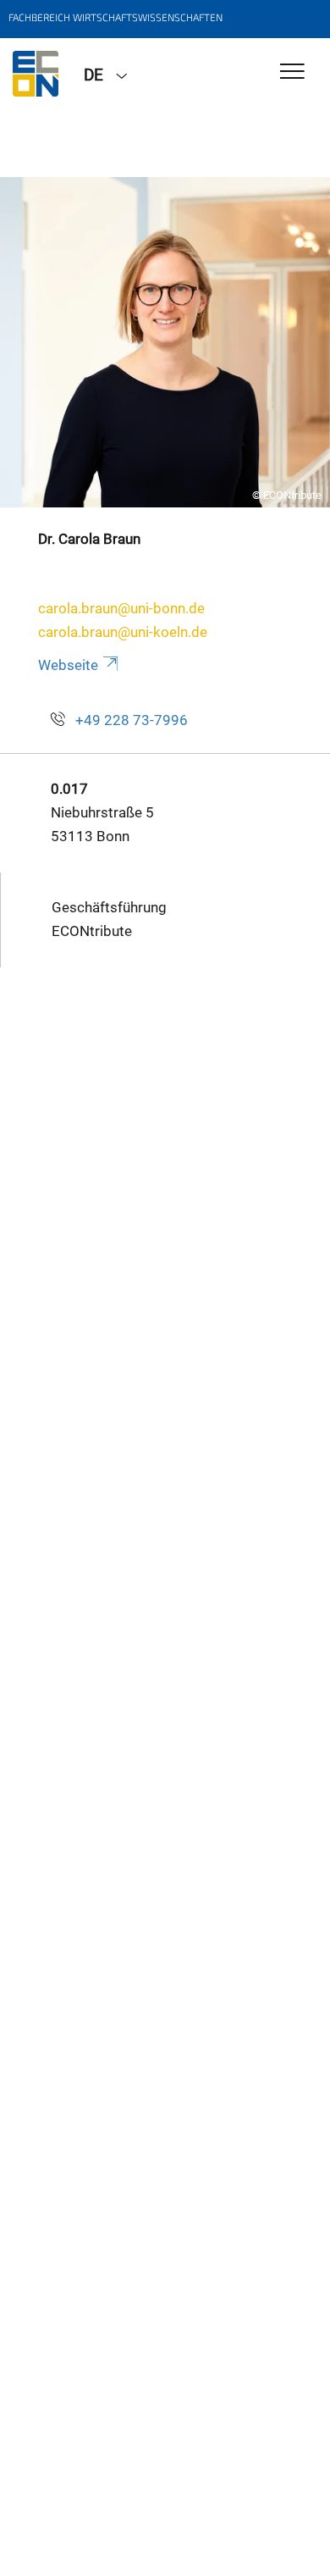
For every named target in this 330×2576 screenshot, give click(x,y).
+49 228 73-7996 (132, 720)
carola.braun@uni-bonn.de (121, 608)
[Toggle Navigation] (292, 72)
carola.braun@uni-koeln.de (123, 632)
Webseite (68, 665)
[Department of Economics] (36, 74)
